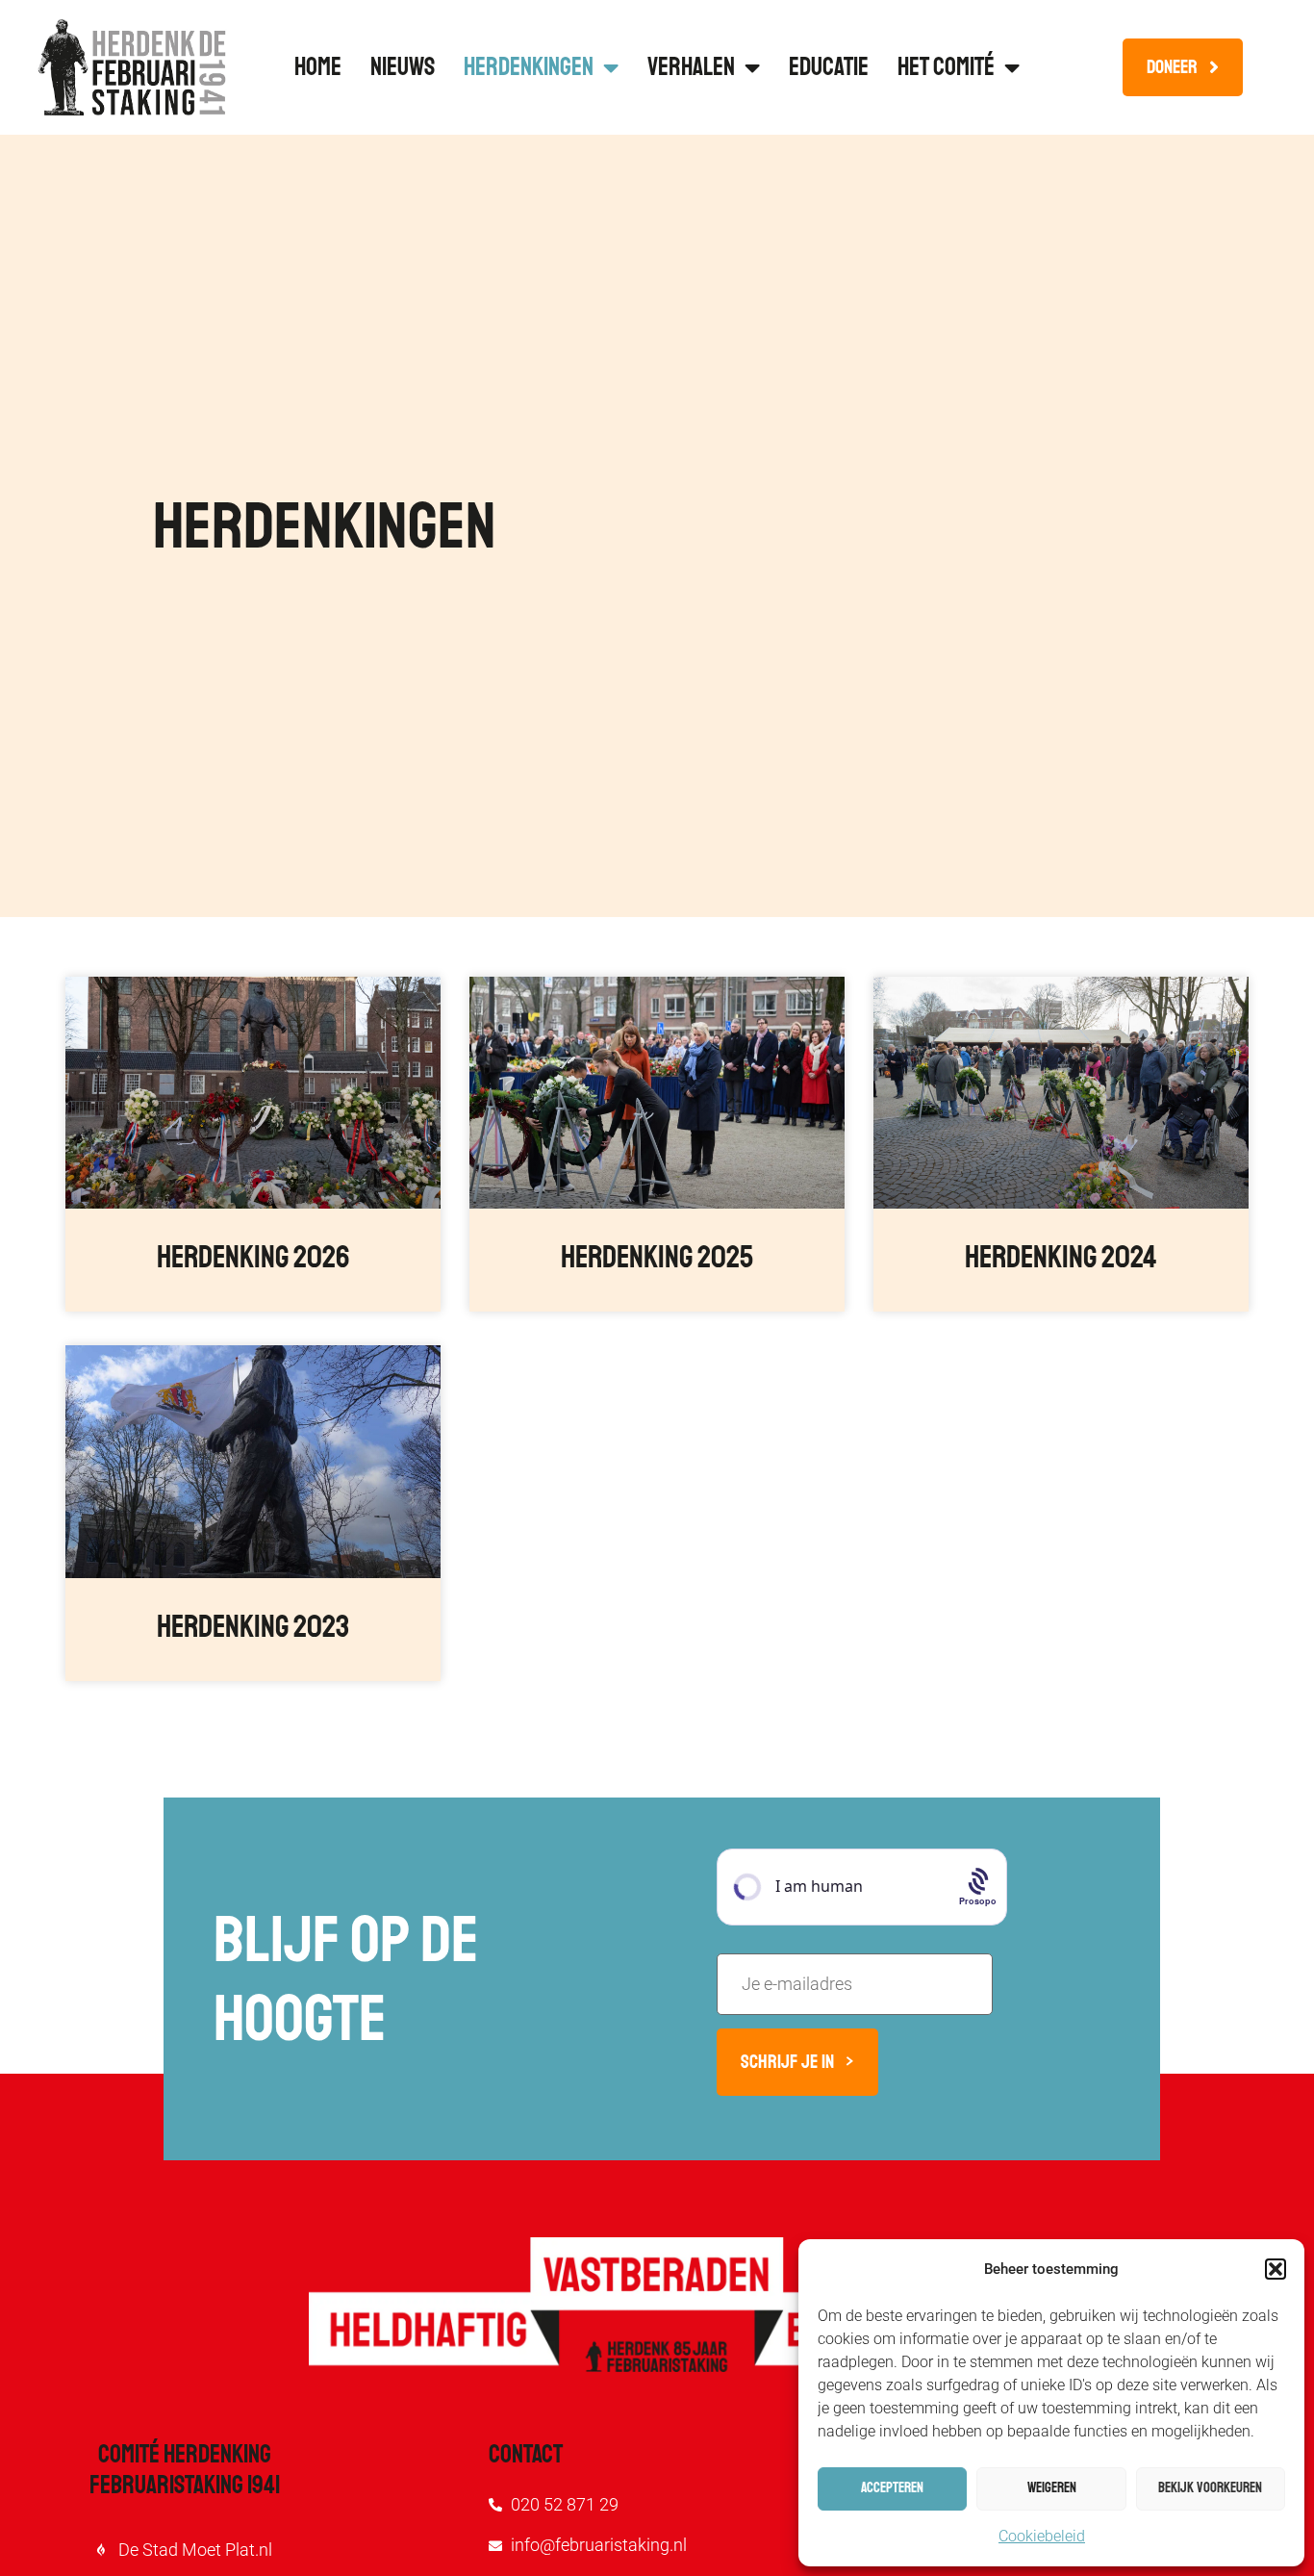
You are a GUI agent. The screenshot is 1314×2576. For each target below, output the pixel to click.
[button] (1276, 2269)
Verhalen (691, 67)
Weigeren (1052, 2488)
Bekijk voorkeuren (1210, 2488)
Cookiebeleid (1042, 2536)
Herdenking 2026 (253, 1258)
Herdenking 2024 (1061, 1258)
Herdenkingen (529, 67)
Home (318, 67)
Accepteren (892, 2488)
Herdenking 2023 (253, 1627)
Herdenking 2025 (657, 1258)
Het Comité (946, 67)
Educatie (829, 67)
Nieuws (403, 67)
